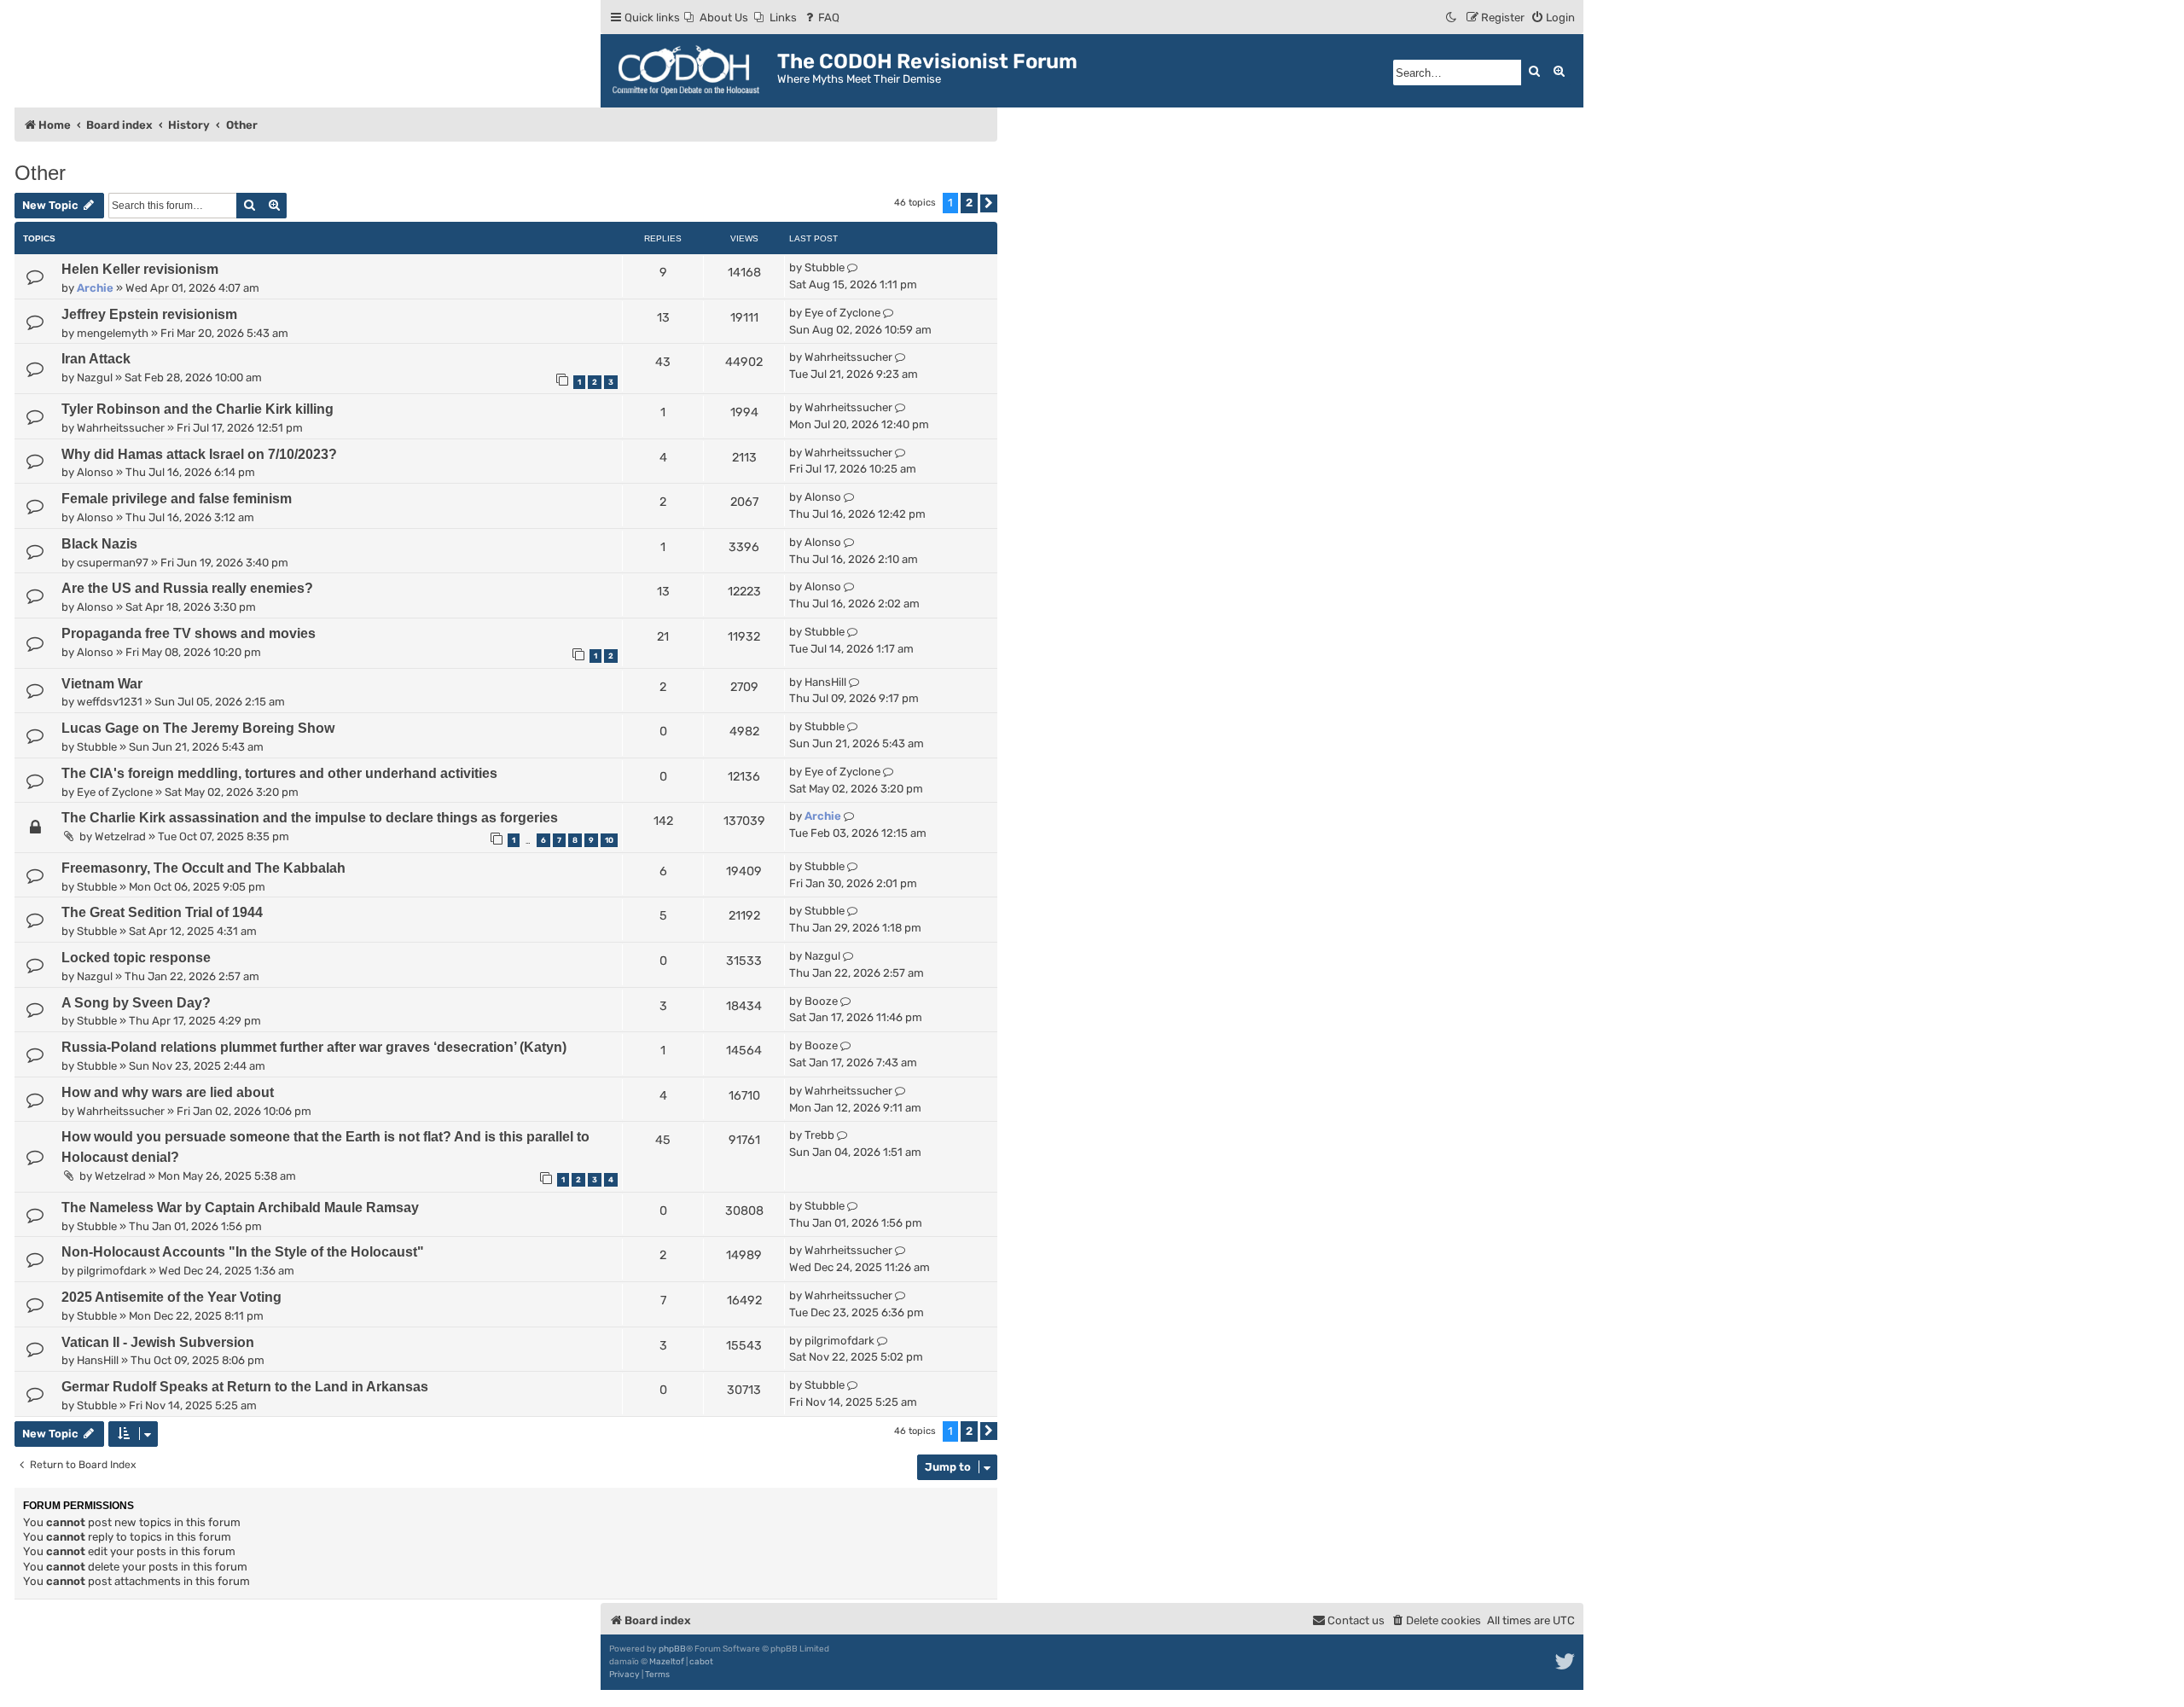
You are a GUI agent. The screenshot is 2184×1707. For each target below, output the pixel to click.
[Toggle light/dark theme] (1452, 17)
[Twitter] (1566, 1662)
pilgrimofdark (112, 1271)
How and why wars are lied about (168, 1092)
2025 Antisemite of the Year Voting (171, 1297)
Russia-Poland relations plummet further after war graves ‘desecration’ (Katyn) (314, 1047)
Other (40, 173)
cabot (701, 1662)
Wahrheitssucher (848, 357)
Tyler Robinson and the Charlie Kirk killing (197, 409)
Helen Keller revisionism (140, 269)
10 (609, 840)
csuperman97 (113, 563)
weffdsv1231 (110, 702)
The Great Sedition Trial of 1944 (162, 912)
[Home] (691, 71)
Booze (821, 1001)
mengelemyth (113, 333)
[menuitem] (716, 17)
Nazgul (95, 377)
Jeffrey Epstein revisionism (149, 314)
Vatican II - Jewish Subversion (158, 1342)
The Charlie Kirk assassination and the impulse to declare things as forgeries (310, 818)
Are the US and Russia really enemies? (187, 588)
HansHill (825, 682)
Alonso (95, 472)
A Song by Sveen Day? (136, 1003)
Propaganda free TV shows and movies (189, 633)
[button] (989, 203)
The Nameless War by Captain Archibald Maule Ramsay (240, 1208)
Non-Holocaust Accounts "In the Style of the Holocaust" (243, 1252)
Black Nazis (99, 544)
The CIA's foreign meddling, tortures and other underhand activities (279, 773)
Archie (95, 288)
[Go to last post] (853, 268)
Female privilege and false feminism (177, 499)
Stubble (825, 267)
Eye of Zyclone (842, 313)
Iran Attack (96, 359)
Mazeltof (667, 1662)
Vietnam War (102, 684)
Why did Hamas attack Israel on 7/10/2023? (199, 454)
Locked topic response (136, 958)
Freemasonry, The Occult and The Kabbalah (203, 868)
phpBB (672, 1649)
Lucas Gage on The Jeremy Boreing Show (198, 728)
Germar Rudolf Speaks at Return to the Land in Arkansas (245, 1387)
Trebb (819, 1135)
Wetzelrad (120, 836)
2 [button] (969, 203)
